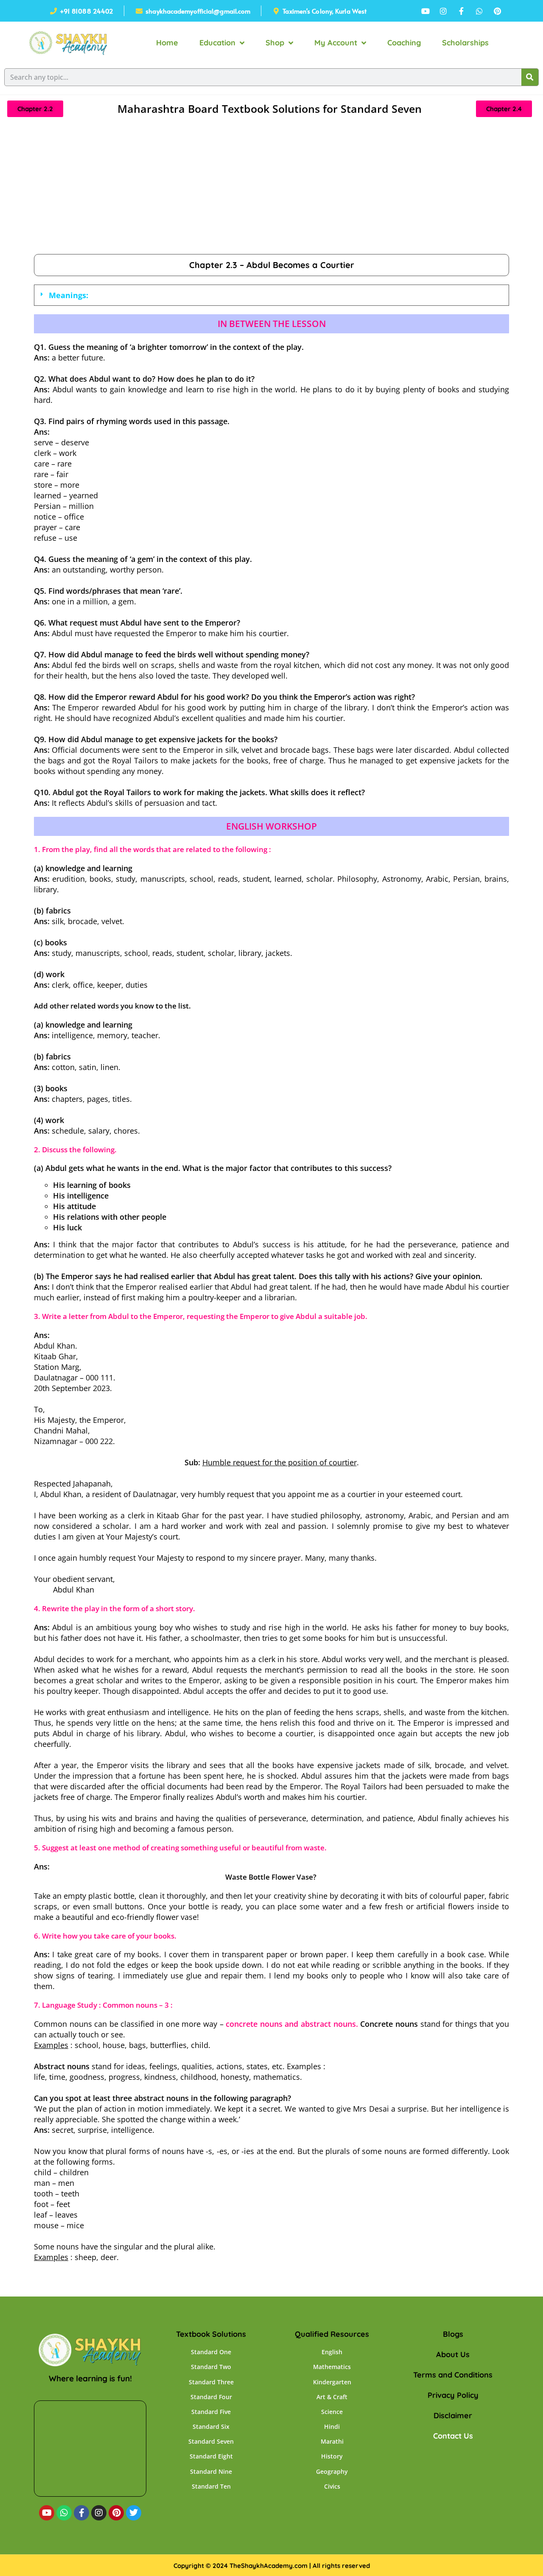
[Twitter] (134, 2513)
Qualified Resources (332, 2334)
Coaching (404, 43)
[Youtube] (47, 2513)
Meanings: (69, 295)
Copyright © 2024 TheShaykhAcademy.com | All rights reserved (272, 2566)
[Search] (530, 77)
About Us (453, 2354)
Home (167, 43)
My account (336, 43)
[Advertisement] (271, 190)
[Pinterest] (116, 2513)
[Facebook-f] (81, 2513)
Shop (275, 43)
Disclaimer (453, 2415)
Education (217, 43)
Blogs (453, 2334)
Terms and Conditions (453, 2375)
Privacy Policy (453, 2395)
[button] (271, 295)
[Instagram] (99, 2513)
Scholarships (465, 43)
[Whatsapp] (64, 2513)
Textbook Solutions (211, 2334)
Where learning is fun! (90, 2378)
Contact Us (453, 2436)
